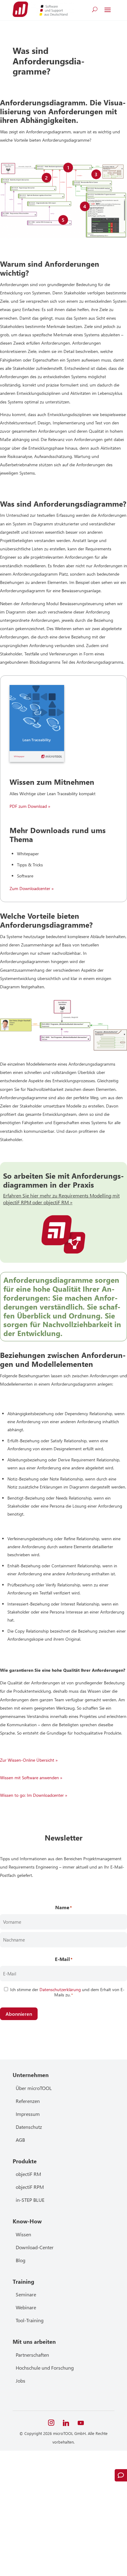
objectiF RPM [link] (30, 2187)
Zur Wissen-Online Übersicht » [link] (29, 1760)
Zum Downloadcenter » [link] (32, 888)
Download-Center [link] (35, 2247)
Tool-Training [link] (30, 2320)
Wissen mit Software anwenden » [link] (31, 1778)
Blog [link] (20, 2260)
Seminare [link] (26, 2294)
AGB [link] (20, 2140)
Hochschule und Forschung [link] (45, 2368)
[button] (108, 10)
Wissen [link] (23, 2234)
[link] (20, 9)
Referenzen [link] (28, 2101)
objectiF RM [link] (28, 2174)
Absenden (41, 2544)
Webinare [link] (26, 2307)
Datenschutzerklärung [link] (60, 1989)
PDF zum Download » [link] (30, 806)
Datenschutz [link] (29, 2127)
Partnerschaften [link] (32, 2355)
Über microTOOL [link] (34, 2088)
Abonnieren (19, 2014)
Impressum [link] (28, 2114)
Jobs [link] (20, 2381)
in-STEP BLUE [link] (30, 2200)
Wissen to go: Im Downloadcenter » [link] (34, 1795)
